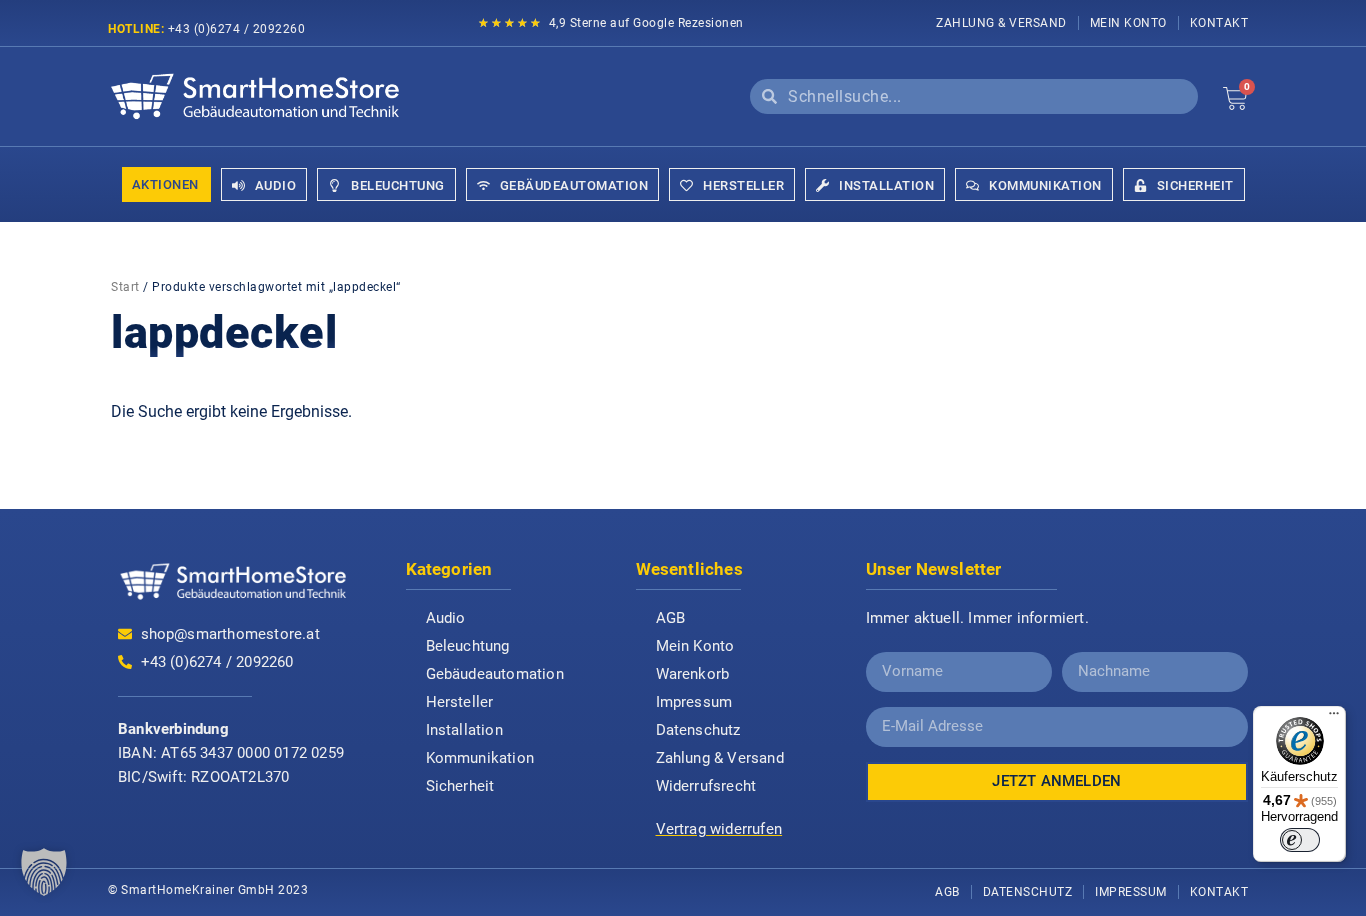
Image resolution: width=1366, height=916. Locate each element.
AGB (671, 618)
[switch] (1300, 840)
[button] (44, 872)
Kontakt (1219, 23)
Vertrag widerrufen (719, 829)
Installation (464, 730)
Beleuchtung (468, 646)
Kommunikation (480, 758)
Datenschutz (698, 730)
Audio (446, 618)
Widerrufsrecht (706, 786)
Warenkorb (693, 674)
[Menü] (1334, 718)
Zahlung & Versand (1001, 23)
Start (125, 287)
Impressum (694, 702)
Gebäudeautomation (495, 674)
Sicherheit (460, 786)
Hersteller (460, 702)
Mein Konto (1128, 23)
